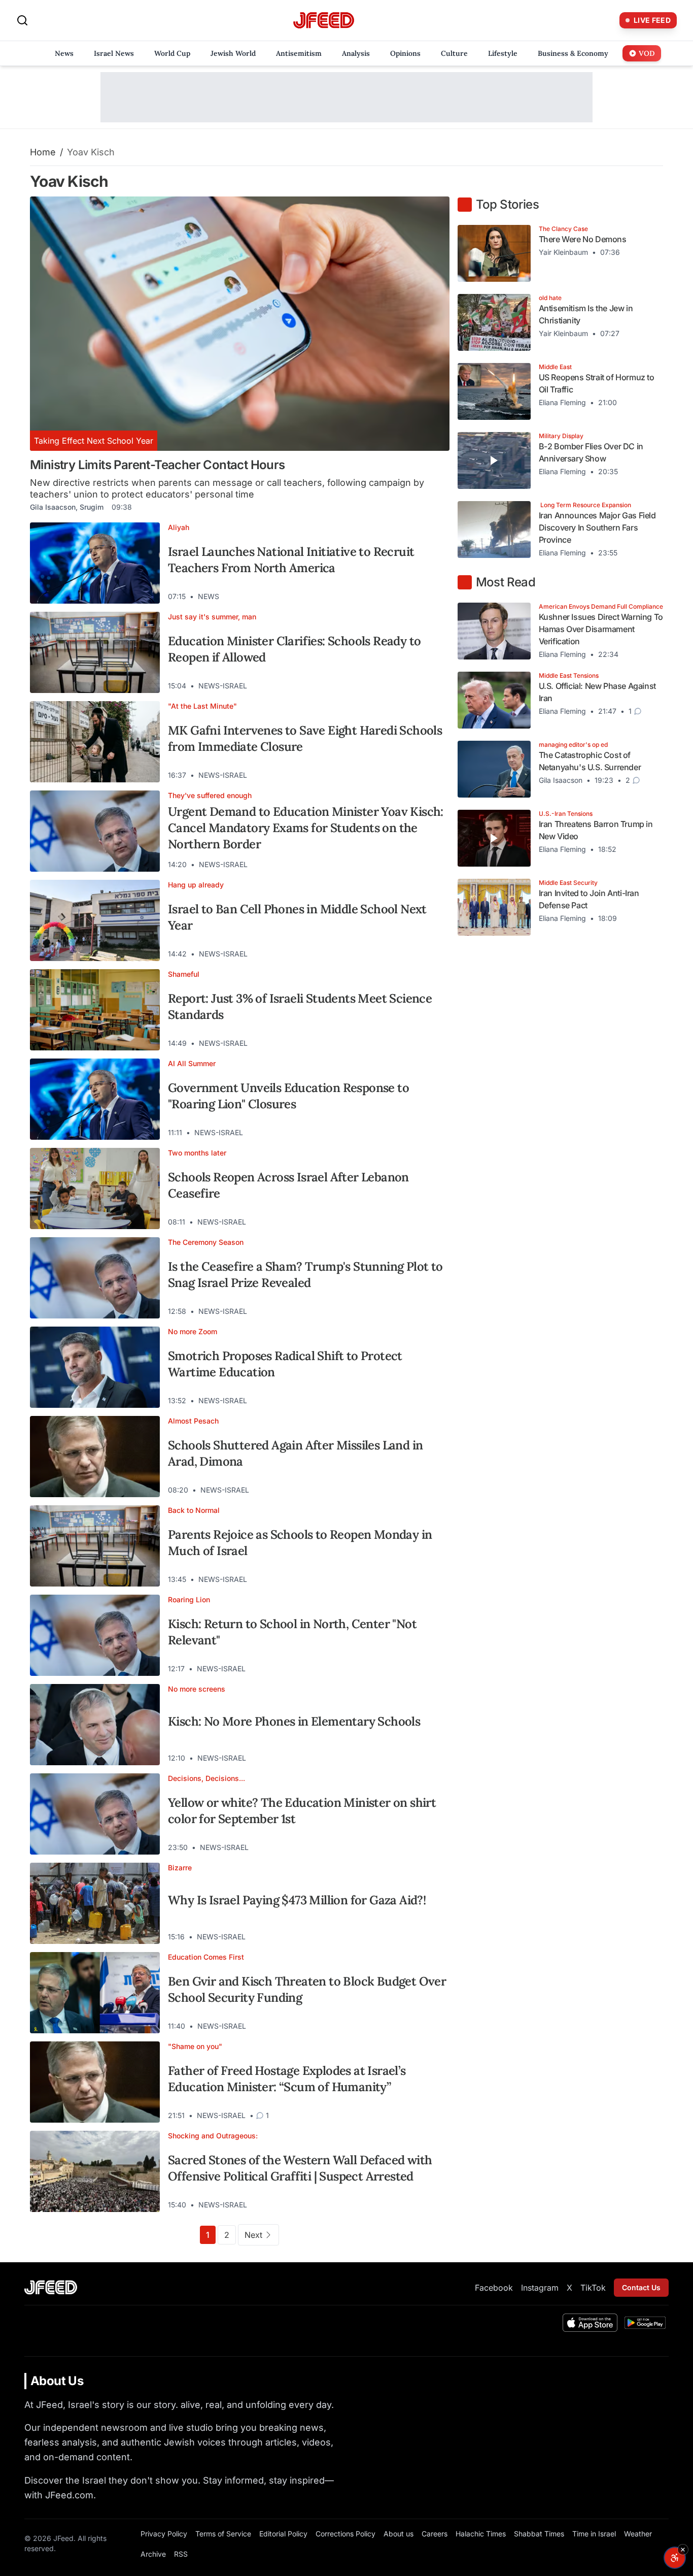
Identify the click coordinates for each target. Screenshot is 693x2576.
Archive (153, 2554)
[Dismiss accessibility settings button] (683, 2550)
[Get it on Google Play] (645, 2323)
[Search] (22, 20)
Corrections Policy (345, 2534)
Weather (638, 2534)
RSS (181, 2554)
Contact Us (641, 2287)
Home (43, 152)
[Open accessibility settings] (675, 2558)
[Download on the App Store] (590, 2323)
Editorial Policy (283, 2534)
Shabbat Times (539, 2534)
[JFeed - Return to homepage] (51, 2287)
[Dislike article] (416, 597)
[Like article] (398, 597)
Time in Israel (594, 2534)
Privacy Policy (164, 2534)
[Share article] (434, 597)
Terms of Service (223, 2534)
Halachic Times (481, 2534)
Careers (435, 2534)
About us (399, 2534)
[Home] (324, 21)
